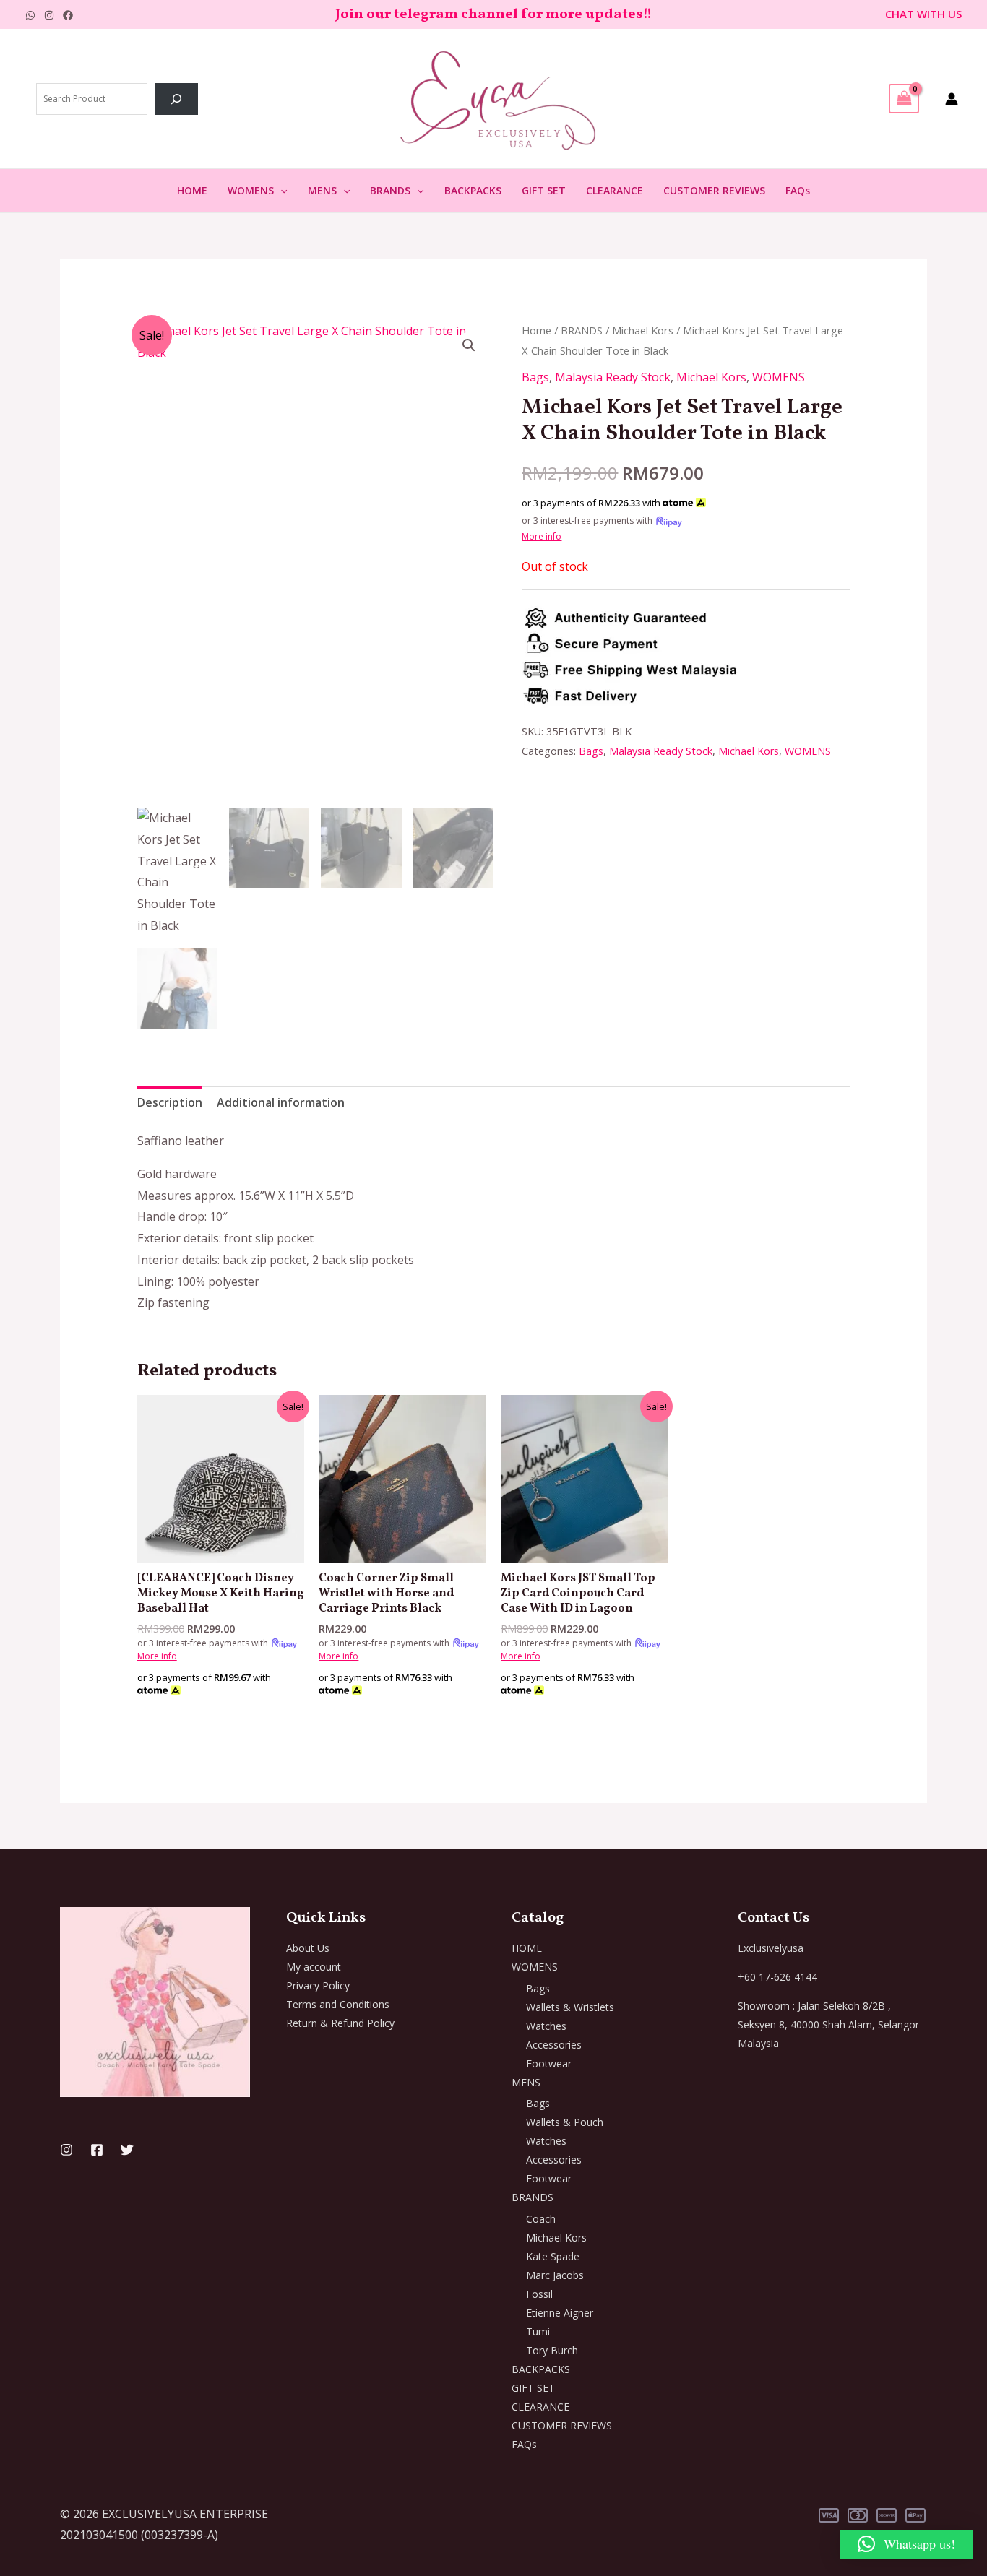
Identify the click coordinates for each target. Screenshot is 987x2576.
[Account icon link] (952, 99)
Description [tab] (170, 1102)
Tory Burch (552, 2350)
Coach (541, 2219)
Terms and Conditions (338, 2004)
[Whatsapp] (30, 15)
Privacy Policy (318, 1985)
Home (536, 330)
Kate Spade (553, 2256)
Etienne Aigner (560, 2313)
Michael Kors (643, 330)
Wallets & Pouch (565, 2122)
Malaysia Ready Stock (613, 377)
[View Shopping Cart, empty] (904, 98)
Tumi (538, 2331)
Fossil (539, 2294)
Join (351, 14)
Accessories (554, 2045)
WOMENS (251, 190)
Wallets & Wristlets (570, 2007)
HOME (192, 190)
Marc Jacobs (555, 2275)
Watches (546, 2026)
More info (542, 536)
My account (314, 1967)
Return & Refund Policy (340, 2023)
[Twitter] (127, 2150)
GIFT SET (544, 190)
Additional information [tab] (281, 1102)
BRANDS (390, 190)
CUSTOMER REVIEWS (714, 190)
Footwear (549, 2063)
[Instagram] (49, 15)
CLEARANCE (615, 190)
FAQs (798, 190)
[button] (280, 191)
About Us (308, 1948)
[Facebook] (68, 15)
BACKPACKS (473, 190)
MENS (322, 190)
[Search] (176, 99)
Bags (535, 377)
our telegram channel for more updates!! (509, 14)
